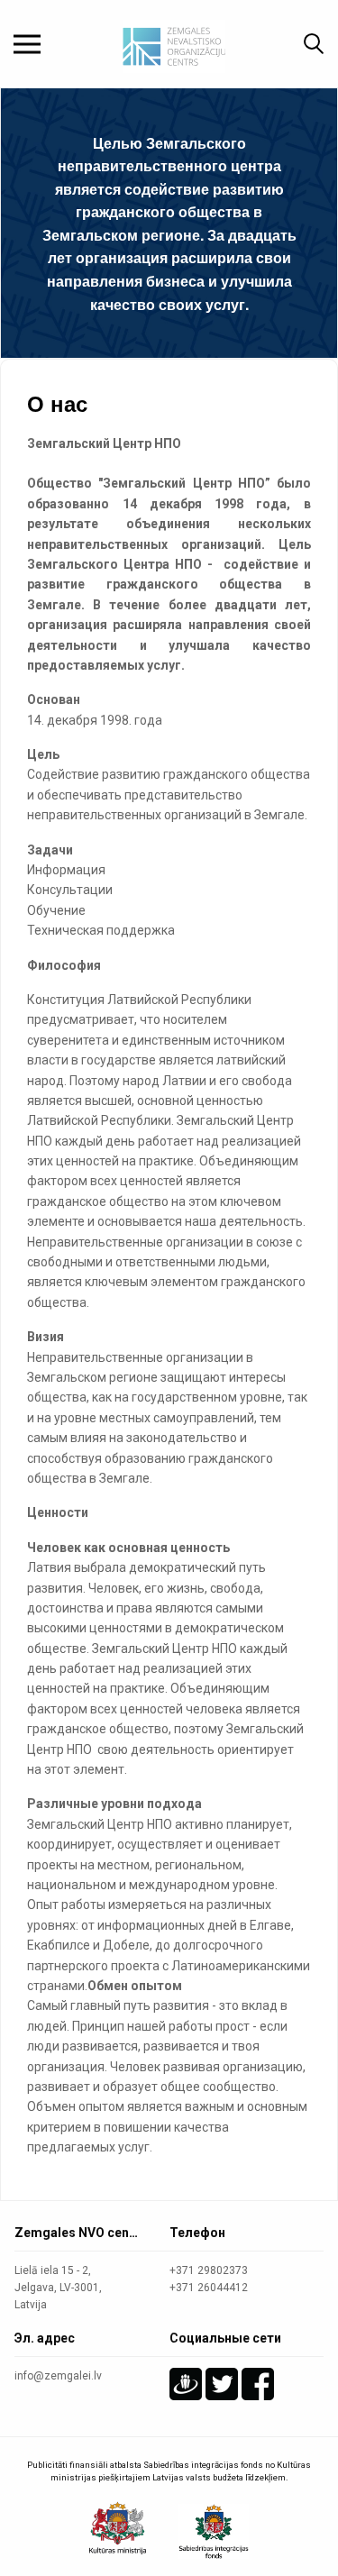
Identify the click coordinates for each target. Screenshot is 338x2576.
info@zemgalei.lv (58, 2376)
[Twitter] (222, 2384)
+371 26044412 (209, 2288)
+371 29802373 (209, 2270)
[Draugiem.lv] (186, 2384)
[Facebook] (258, 2384)
